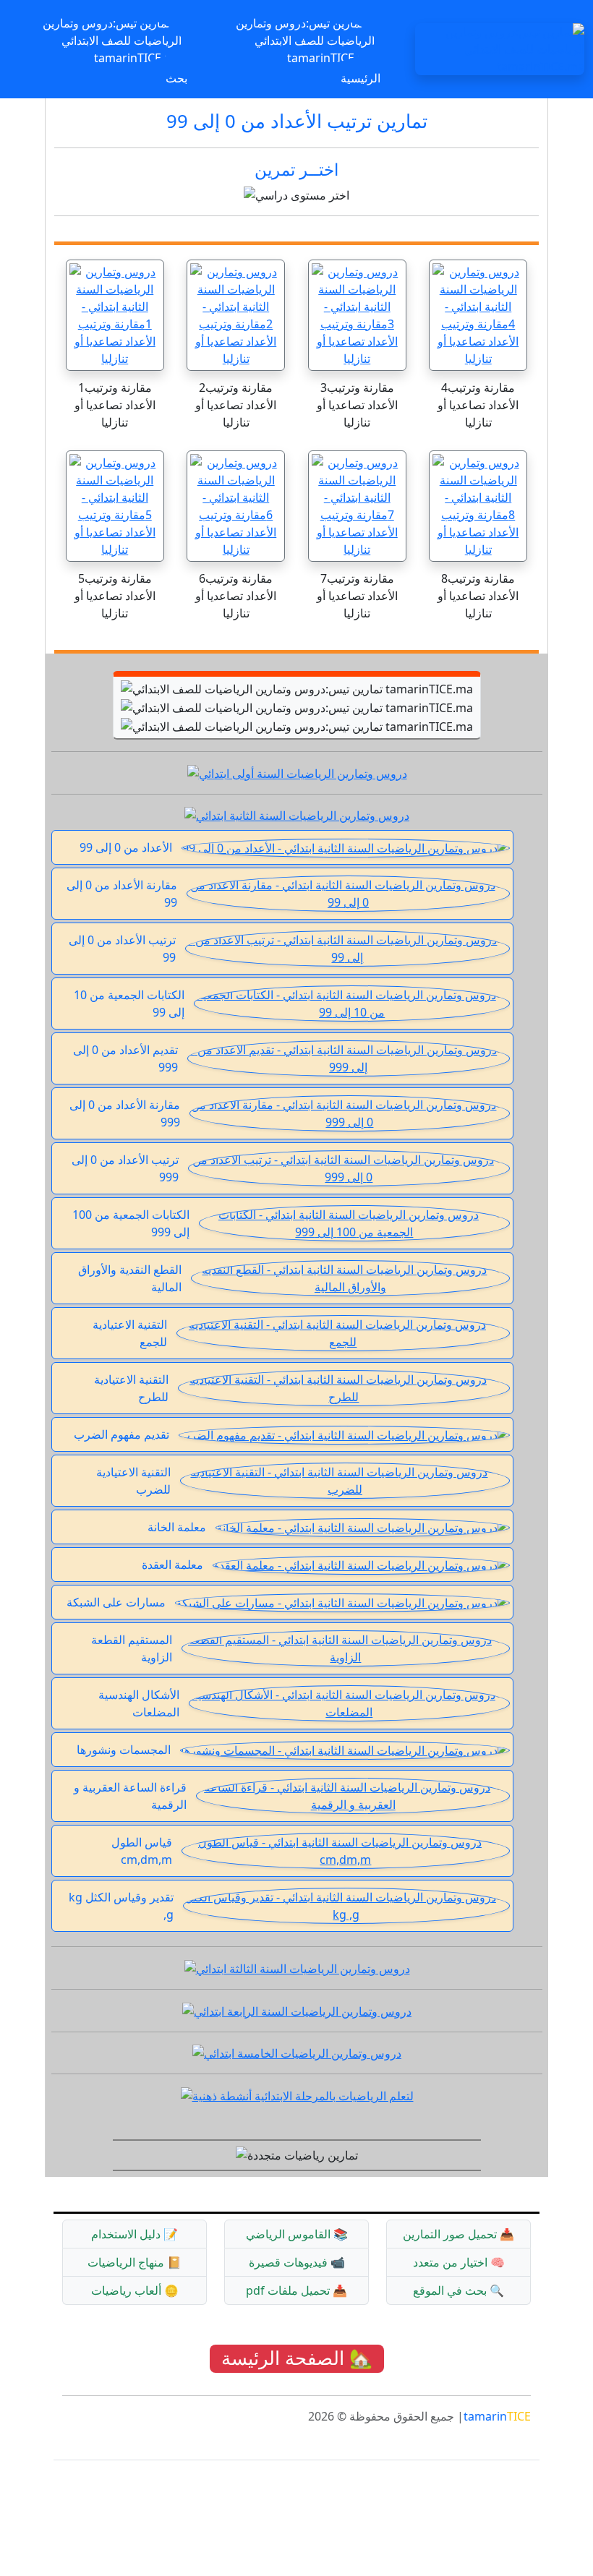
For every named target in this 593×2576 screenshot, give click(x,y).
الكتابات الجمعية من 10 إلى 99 (129, 1004)
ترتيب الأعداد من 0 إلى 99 (122, 949)
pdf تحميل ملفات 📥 (296, 2290)
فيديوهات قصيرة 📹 (297, 2262)
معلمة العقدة (172, 1565)
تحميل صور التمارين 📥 (458, 2234)
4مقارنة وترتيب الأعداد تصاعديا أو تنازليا (478, 405)
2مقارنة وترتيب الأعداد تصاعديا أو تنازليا (236, 405)
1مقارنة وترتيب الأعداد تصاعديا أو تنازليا (115, 405)
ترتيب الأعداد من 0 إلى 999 (125, 1168)
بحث (176, 78)
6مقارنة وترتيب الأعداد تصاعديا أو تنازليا (236, 596)
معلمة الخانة (177, 1527)
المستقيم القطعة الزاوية (132, 1648)
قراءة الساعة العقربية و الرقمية (130, 1796)
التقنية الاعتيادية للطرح (131, 1388)
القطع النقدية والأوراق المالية (130, 1278)
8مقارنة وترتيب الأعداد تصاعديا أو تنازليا (478, 596)
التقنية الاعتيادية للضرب (133, 1481)
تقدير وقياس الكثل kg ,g (121, 1906)
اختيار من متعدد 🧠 (459, 2262)
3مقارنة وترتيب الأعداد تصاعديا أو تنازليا (357, 405)
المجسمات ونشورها (124, 1750)
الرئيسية (361, 78)
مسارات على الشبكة (116, 1602)
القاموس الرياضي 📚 (297, 2234)
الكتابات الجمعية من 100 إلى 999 (131, 1223)
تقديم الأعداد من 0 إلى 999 (125, 1058)
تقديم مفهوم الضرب (121, 1434)
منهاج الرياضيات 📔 (135, 2262)
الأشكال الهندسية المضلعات (139, 1703)
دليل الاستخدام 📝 (135, 2234)
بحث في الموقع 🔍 (458, 2290)
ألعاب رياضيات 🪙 (135, 2290)
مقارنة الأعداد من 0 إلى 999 (125, 1113)
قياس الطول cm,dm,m (142, 1851)
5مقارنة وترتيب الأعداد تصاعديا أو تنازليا (115, 596)
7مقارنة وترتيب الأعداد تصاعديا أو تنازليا (357, 596)
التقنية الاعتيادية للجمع (130, 1333)
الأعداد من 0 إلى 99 (126, 847)
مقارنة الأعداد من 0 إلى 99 (122, 894)
